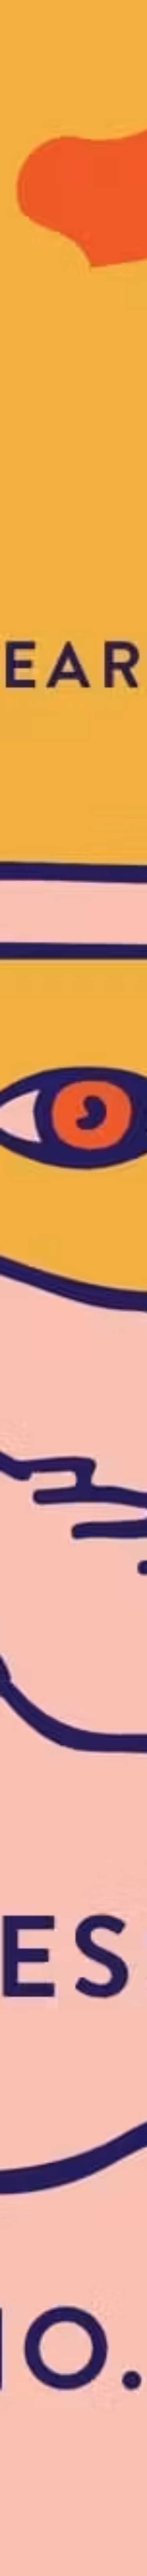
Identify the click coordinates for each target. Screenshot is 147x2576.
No (73, 2344)
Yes (73, 1056)
